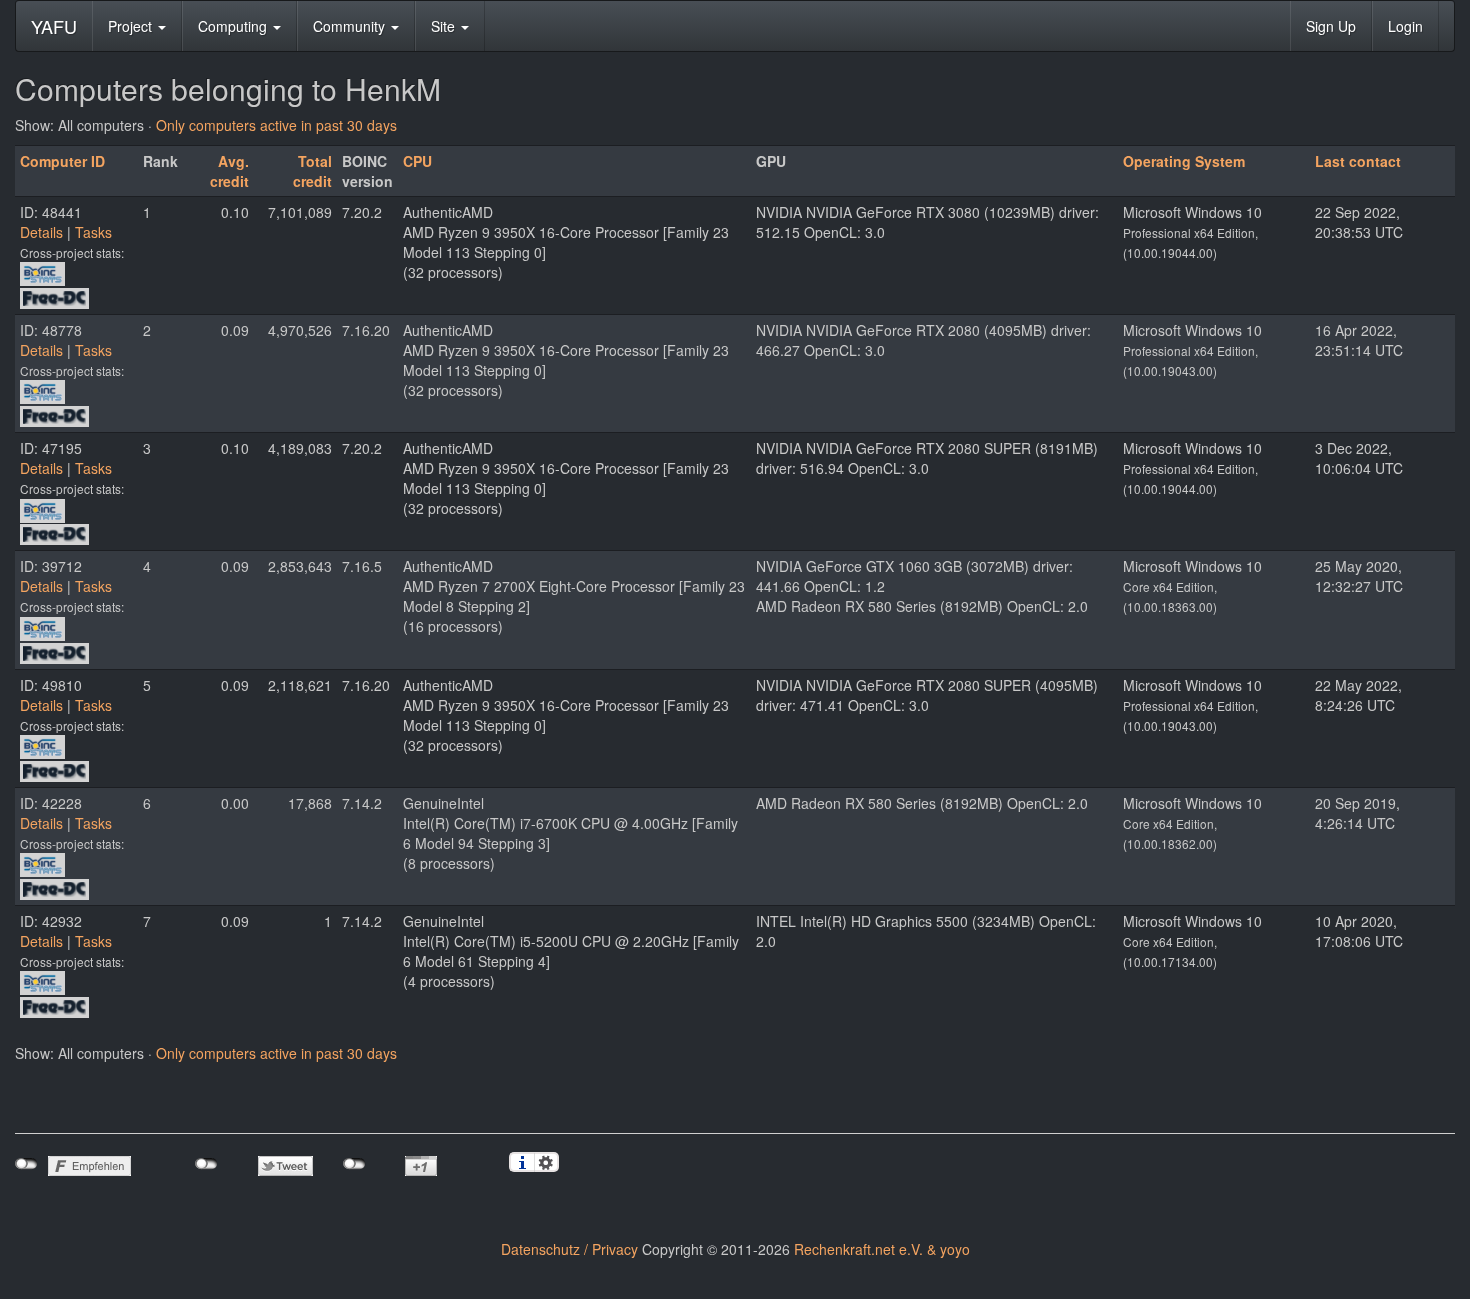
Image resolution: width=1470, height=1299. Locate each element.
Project (132, 26)
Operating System (1184, 161)
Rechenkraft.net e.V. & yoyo (882, 1249)
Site (445, 26)
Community (351, 26)
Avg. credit (229, 171)
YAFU (54, 26)
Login (1405, 26)
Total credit (312, 171)
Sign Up (1331, 26)
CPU (417, 161)
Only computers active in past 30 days (276, 125)
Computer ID (62, 161)
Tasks (93, 232)
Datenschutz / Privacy (569, 1249)
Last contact (1358, 161)
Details (41, 232)
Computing (234, 26)
